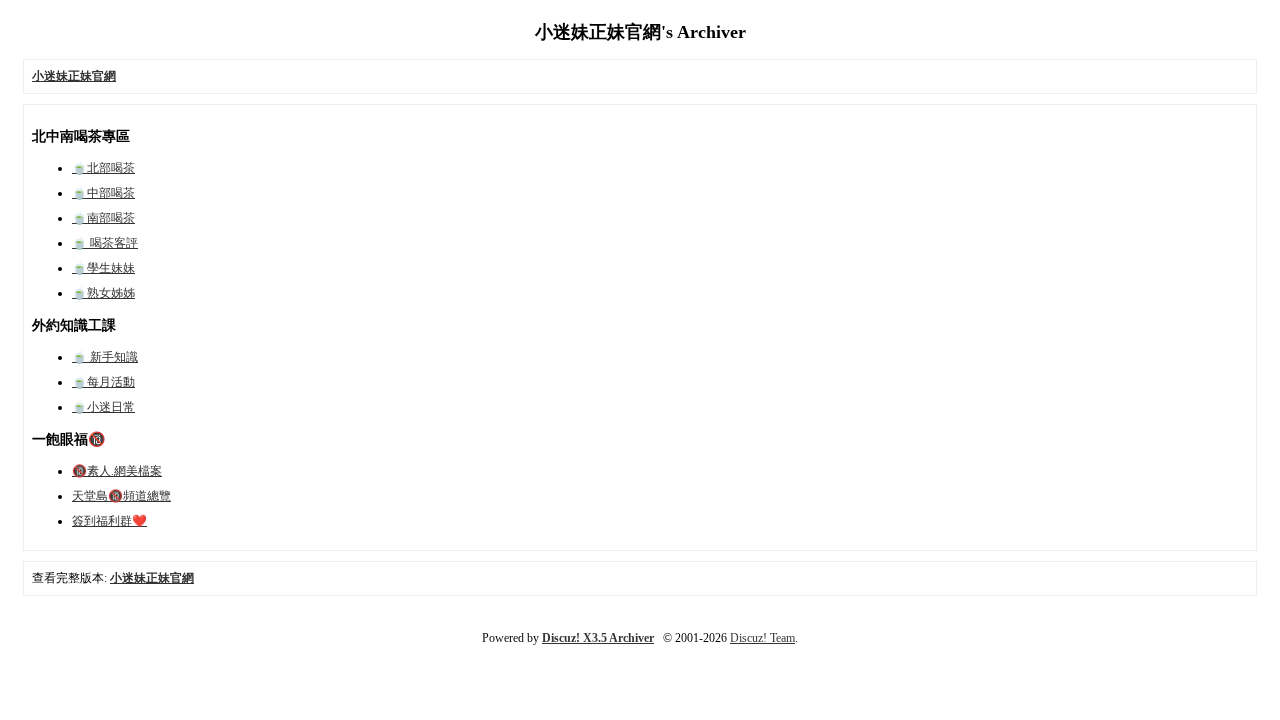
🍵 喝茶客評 (105, 243)
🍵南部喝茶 (103, 218)
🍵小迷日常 (103, 407)
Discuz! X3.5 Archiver (598, 638)
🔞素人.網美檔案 (117, 471)
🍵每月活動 (103, 382)
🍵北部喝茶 (103, 168)
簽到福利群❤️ (109, 521)
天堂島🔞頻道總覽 (121, 496)
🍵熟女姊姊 (103, 293)
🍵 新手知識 (105, 357)
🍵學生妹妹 (103, 268)
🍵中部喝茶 (103, 193)
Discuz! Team (762, 638)
